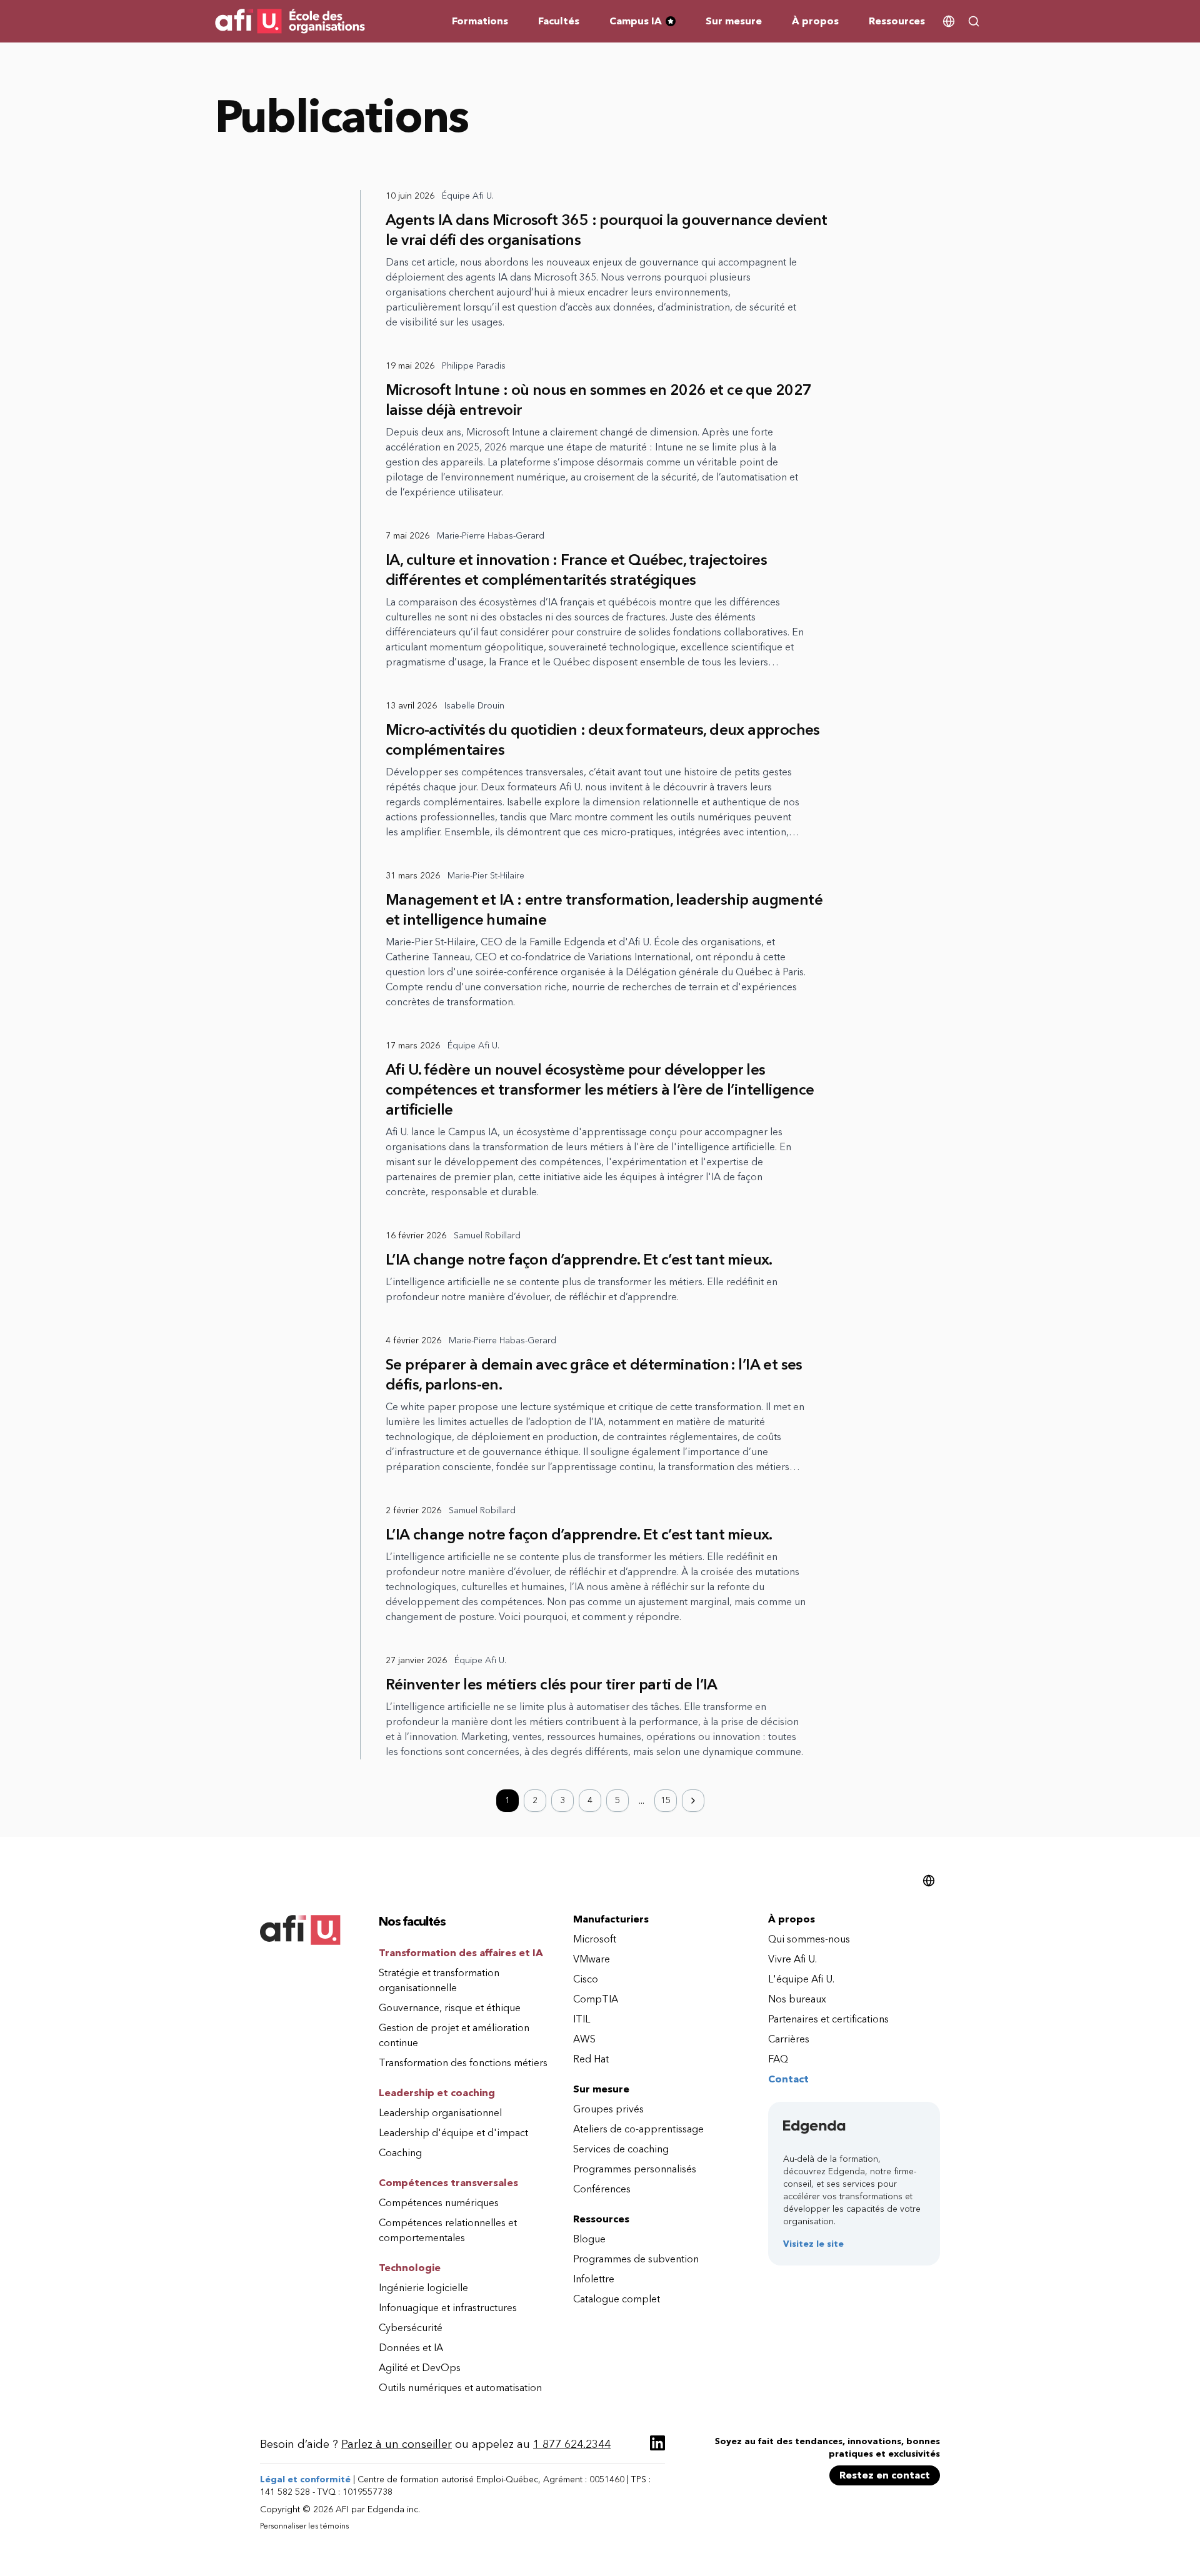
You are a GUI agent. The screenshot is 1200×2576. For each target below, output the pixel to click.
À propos (815, 21)
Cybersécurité (411, 2328)
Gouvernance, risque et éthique (450, 2008)
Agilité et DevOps (420, 2368)
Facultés (559, 21)
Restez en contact (885, 2475)
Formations (480, 21)
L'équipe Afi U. (801, 1979)
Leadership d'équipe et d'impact (453, 2133)
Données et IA (411, 2348)
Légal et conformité (305, 2479)
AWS (584, 2039)
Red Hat (591, 2059)
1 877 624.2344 (572, 2444)
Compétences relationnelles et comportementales (448, 2230)
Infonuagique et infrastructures (448, 2308)
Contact (788, 2079)
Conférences (602, 2189)
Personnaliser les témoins (304, 2526)
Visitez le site (813, 2244)
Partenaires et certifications (828, 2019)
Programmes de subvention (636, 2259)
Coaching (400, 2153)
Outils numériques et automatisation (460, 2388)
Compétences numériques (439, 2203)
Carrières (789, 2039)
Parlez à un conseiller (397, 2444)
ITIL (582, 2019)
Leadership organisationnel (440, 2113)
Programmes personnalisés (635, 2169)
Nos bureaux (797, 1999)
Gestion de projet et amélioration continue (454, 2035)
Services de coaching (621, 2149)
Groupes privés (608, 2109)
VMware (592, 1959)
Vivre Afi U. (792, 1959)
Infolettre (594, 2279)
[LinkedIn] (657, 2443)
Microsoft (595, 1939)
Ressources (897, 21)
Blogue (589, 2239)
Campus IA (647, 22)
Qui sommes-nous (809, 1939)
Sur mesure (734, 21)
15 (666, 1800)
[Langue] (949, 21)
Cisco (586, 1979)
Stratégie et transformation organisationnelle (439, 1980)
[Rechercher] (974, 21)
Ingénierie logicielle (423, 2288)
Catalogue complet (617, 2299)
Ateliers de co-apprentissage (638, 2129)
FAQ (778, 2059)
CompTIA (596, 1999)
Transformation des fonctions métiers (463, 2063)
